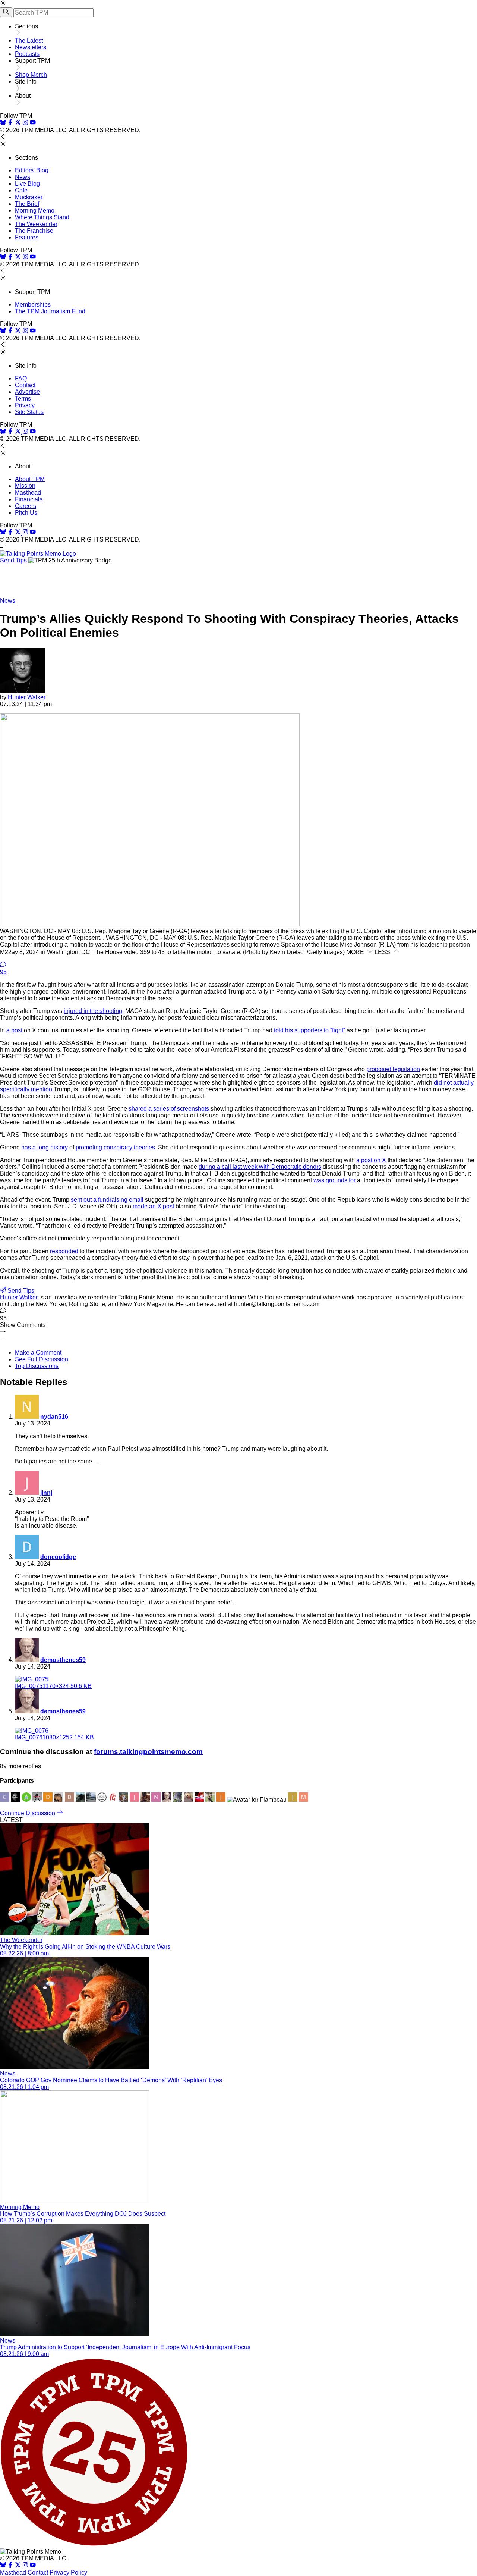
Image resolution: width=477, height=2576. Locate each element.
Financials (29, 499)
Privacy (25, 405)
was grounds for (334, 1180)
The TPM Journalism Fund (50, 311)
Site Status (29, 412)
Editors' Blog (32, 170)
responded (64, 1251)
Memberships (33, 305)
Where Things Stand (42, 217)
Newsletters (31, 47)
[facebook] (10, 123)
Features (27, 237)
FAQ (21, 378)
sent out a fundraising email (107, 1200)
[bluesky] (3, 123)
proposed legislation (393, 1069)
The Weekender (36, 224)
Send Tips (13, 560)
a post (14, 1030)
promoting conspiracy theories (115, 1147)
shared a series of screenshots (169, 1109)
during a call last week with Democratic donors (260, 1167)
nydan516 (54, 1417)
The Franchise (34, 231)
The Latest (29, 40)
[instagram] (25, 123)
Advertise (27, 392)
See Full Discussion (42, 1359)
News (23, 177)
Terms (23, 399)
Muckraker (29, 197)
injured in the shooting (93, 1011)
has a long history (45, 1147)
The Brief (27, 204)
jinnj (46, 1493)
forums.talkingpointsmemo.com (148, 1752)
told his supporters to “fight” (309, 1030)
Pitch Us (26, 513)
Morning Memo (35, 211)
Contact (25, 385)
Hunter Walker (27, 697)
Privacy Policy (68, 2572)
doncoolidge (58, 1557)
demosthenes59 (63, 1660)
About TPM (30, 479)
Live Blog (27, 184)
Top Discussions (37, 1366)
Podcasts (27, 54)
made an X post (153, 1206)
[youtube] (33, 123)
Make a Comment (38, 1353)
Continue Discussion (28, 1813)
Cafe (21, 190)
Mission (25, 486)
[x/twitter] (19, 123)
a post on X (371, 1160)
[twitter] (18, 2566)
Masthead (28, 492)
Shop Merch (31, 75)
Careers (26, 506)
